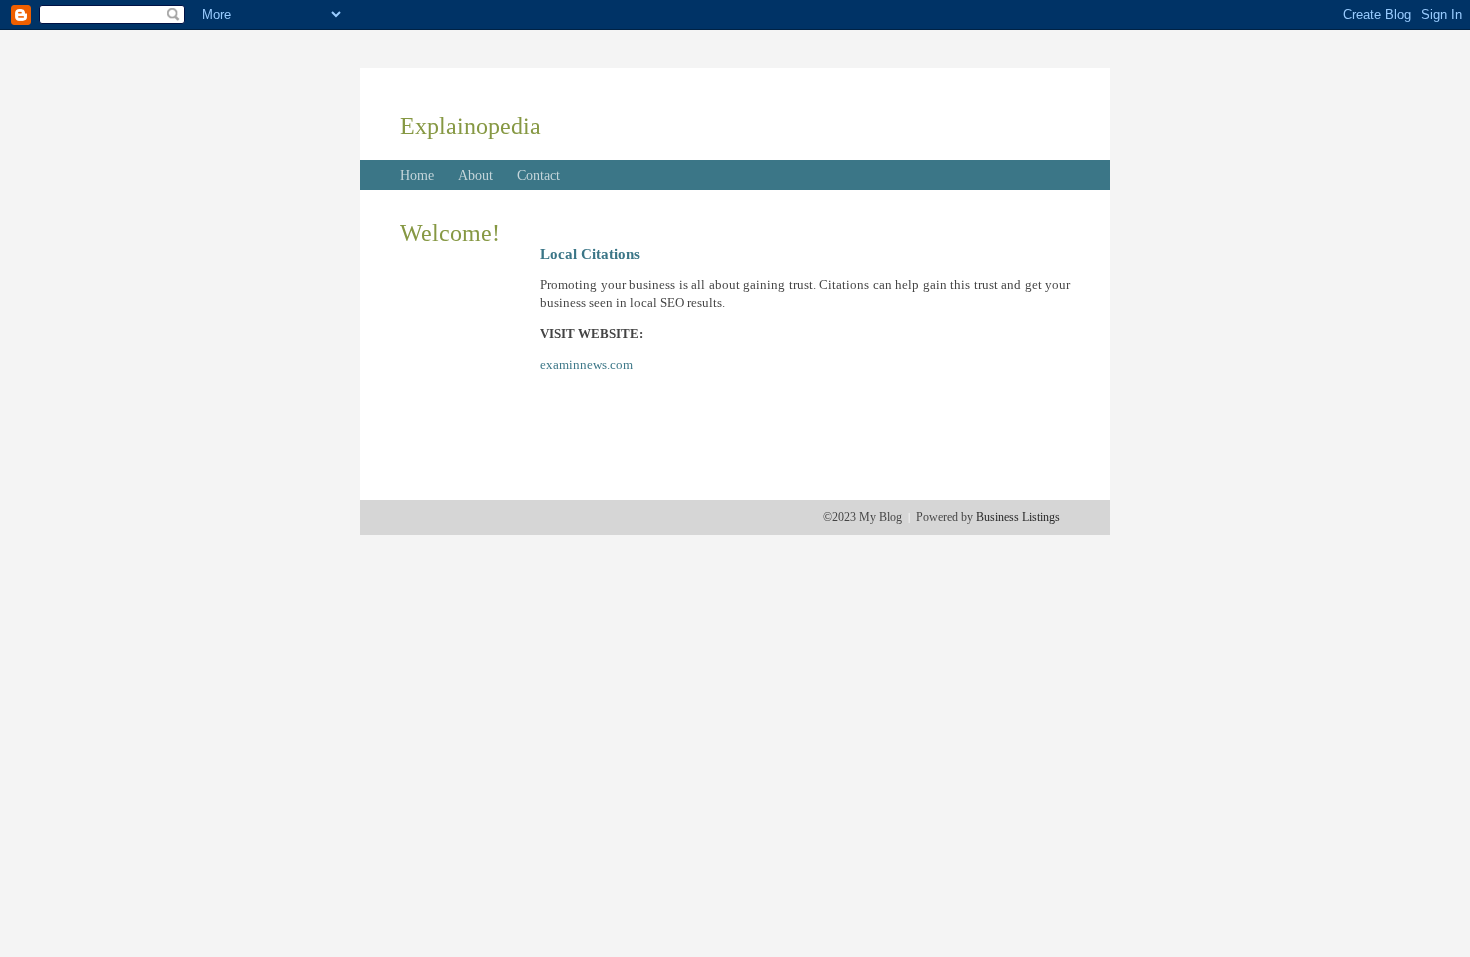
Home (417, 175)
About (475, 175)
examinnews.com (586, 364)
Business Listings (1018, 517)
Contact (538, 175)
